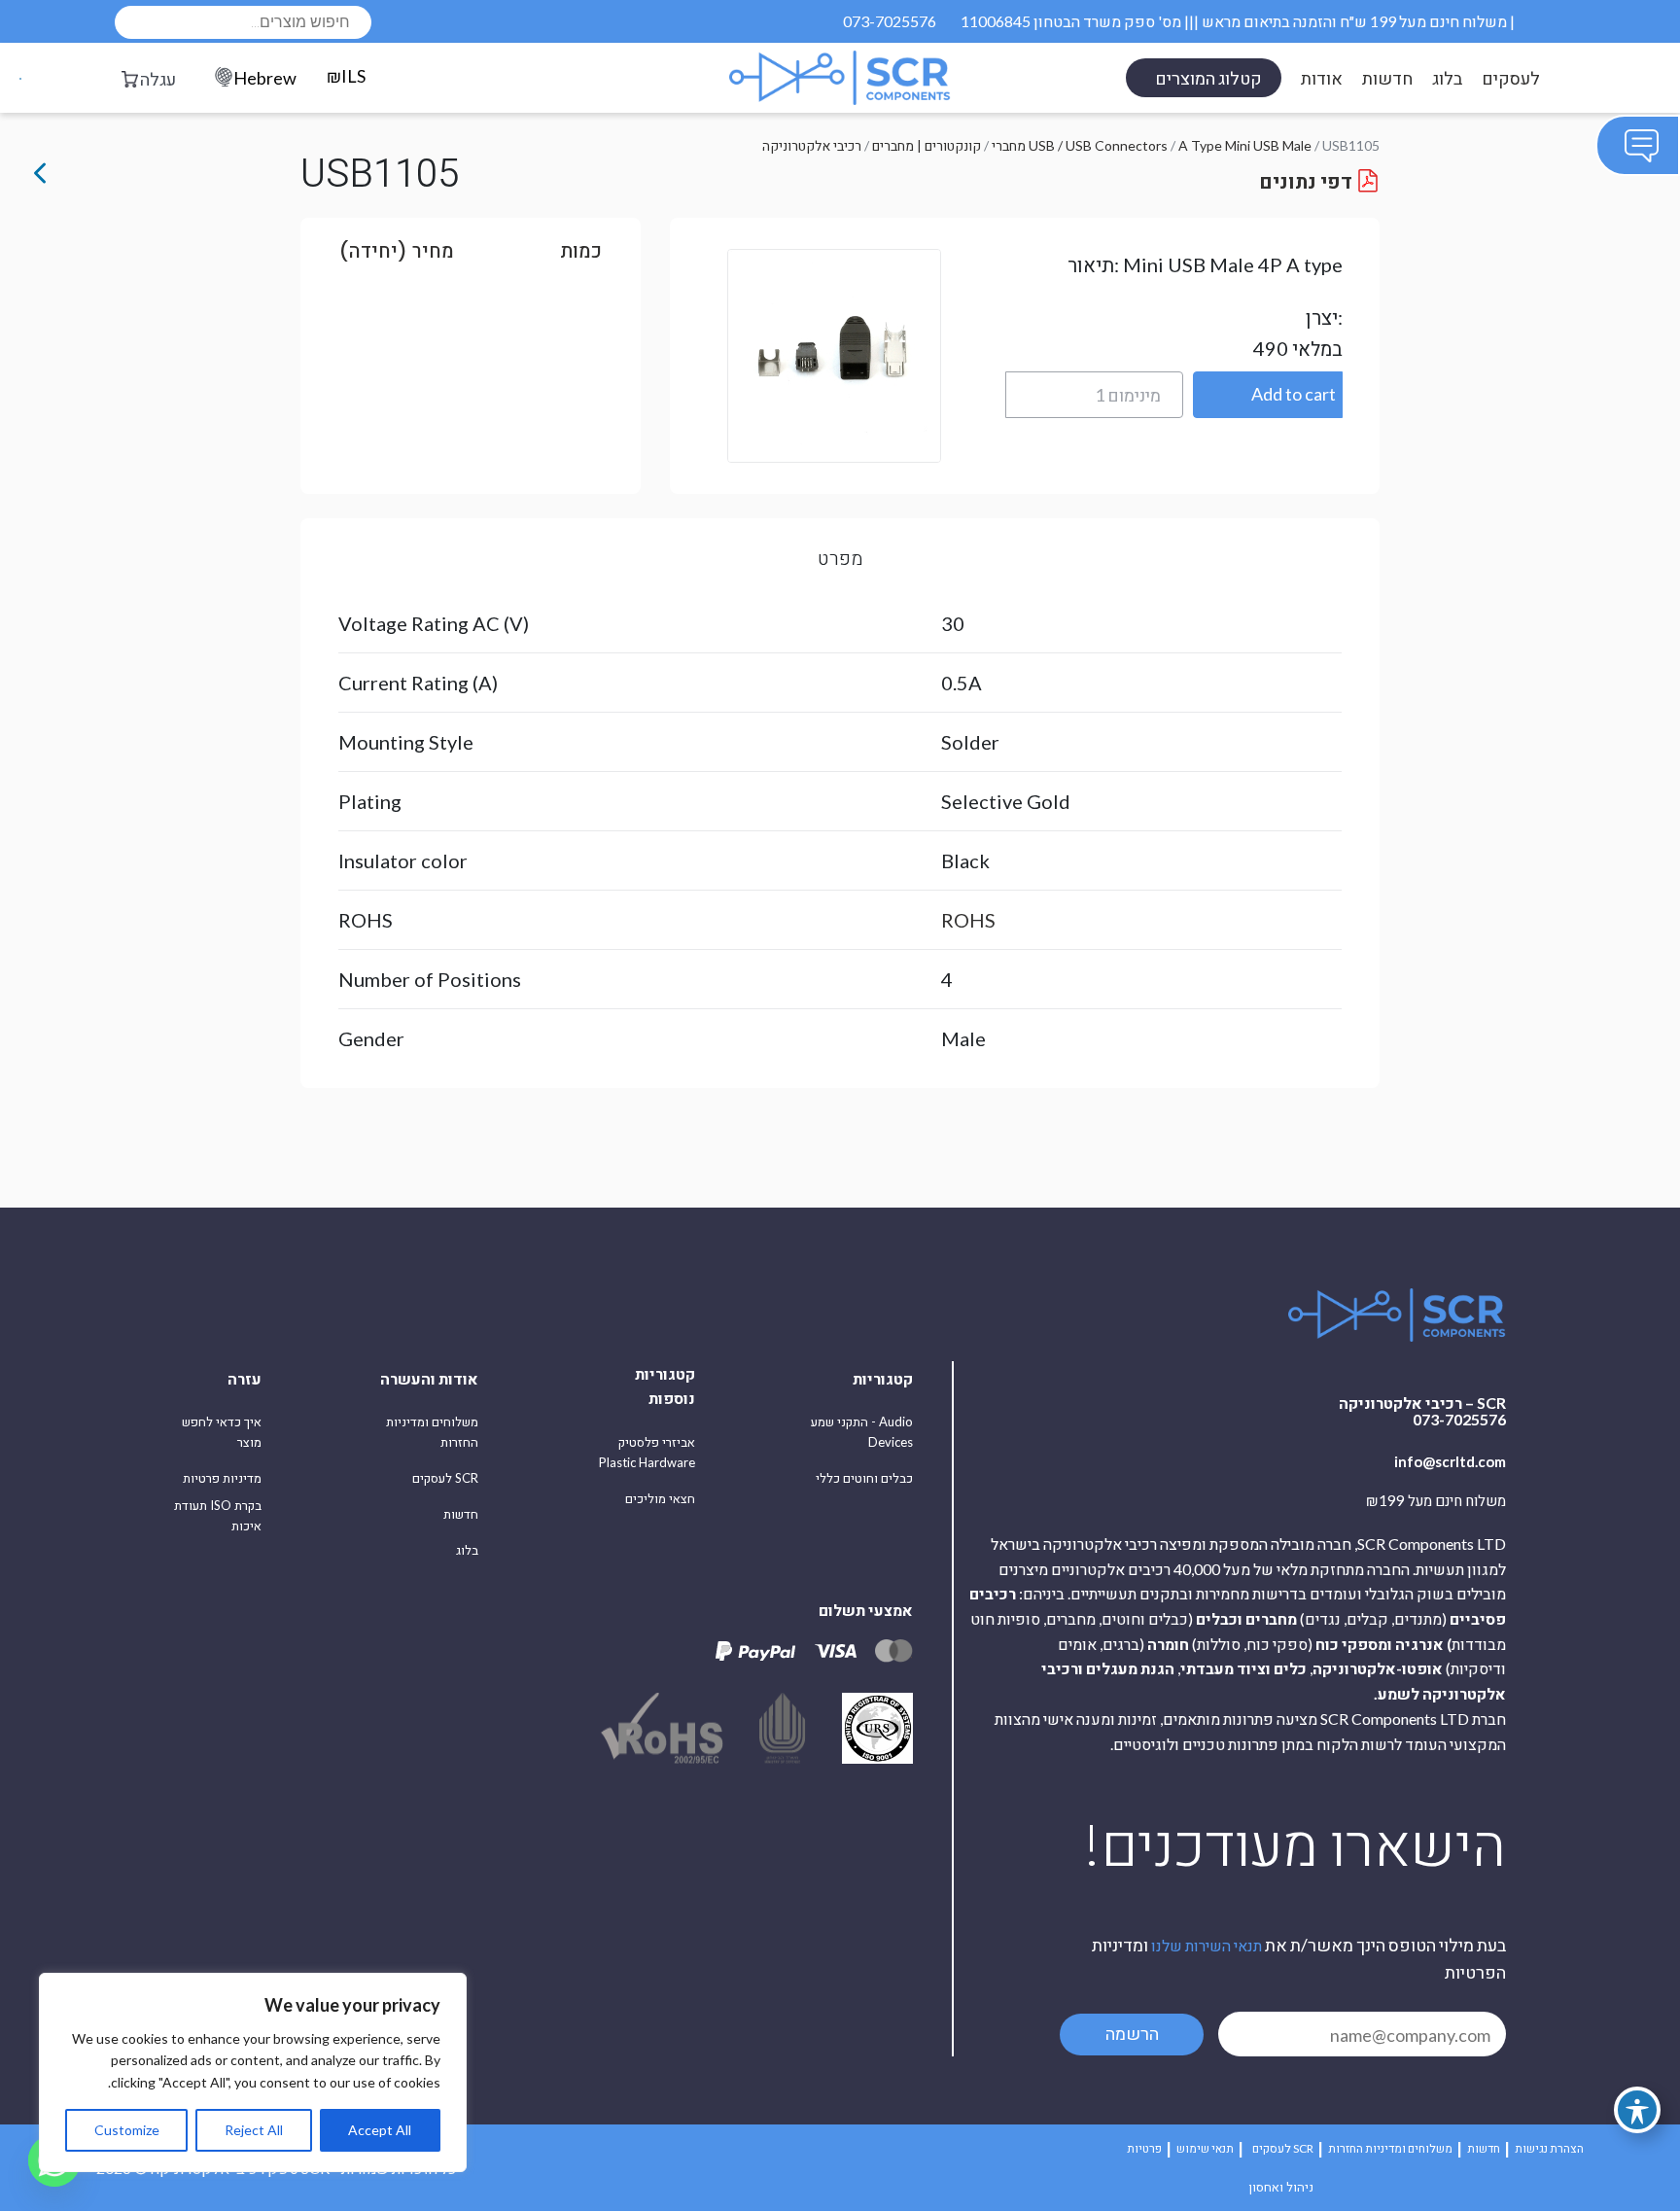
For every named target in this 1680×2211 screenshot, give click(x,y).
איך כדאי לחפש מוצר (222, 1432)
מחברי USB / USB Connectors (1080, 145)
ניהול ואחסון (1281, 2187)
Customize (127, 2130)
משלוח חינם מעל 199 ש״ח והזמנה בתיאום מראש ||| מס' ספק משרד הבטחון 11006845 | (1238, 21)
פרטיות (1144, 2148)
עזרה (245, 1378)
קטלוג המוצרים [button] (1208, 78)
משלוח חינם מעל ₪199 (1436, 1501)
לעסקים (1511, 78)
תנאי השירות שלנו (1207, 1945)
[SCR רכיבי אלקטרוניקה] (840, 78)
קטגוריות (883, 1378)
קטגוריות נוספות (665, 1386)
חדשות (1387, 78)
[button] (1268, 395)
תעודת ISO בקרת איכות (218, 1515)
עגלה (158, 79)
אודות (1322, 78)
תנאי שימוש (1205, 2148)
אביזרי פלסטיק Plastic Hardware (647, 1452)
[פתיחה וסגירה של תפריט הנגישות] (1637, 2110)
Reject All (254, 2130)
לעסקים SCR (445, 1478)
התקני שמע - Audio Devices (862, 1432)
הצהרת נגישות (1549, 2148)
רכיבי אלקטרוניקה (812, 145)
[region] (253, 2072)
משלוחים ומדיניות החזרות (432, 1432)
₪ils (346, 76)
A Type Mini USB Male (1245, 145)
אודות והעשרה (429, 1378)
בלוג (1447, 78)
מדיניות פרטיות (222, 1478)
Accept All (380, 2130)
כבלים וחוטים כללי (864, 1478)
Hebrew (265, 78)
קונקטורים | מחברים (927, 145)
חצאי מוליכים (660, 1498)
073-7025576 (890, 21)
